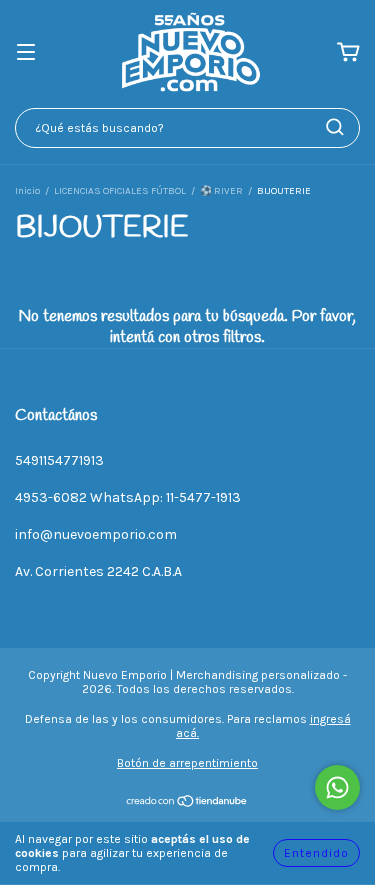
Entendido (316, 853)
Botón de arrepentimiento (187, 763)
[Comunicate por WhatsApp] (337, 787)
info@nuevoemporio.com (96, 534)
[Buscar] (335, 127)
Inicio (27, 191)
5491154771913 (59, 460)
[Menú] (26, 53)
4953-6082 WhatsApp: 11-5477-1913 (128, 497)
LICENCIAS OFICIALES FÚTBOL (120, 191)
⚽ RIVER (221, 191)
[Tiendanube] (187, 804)
